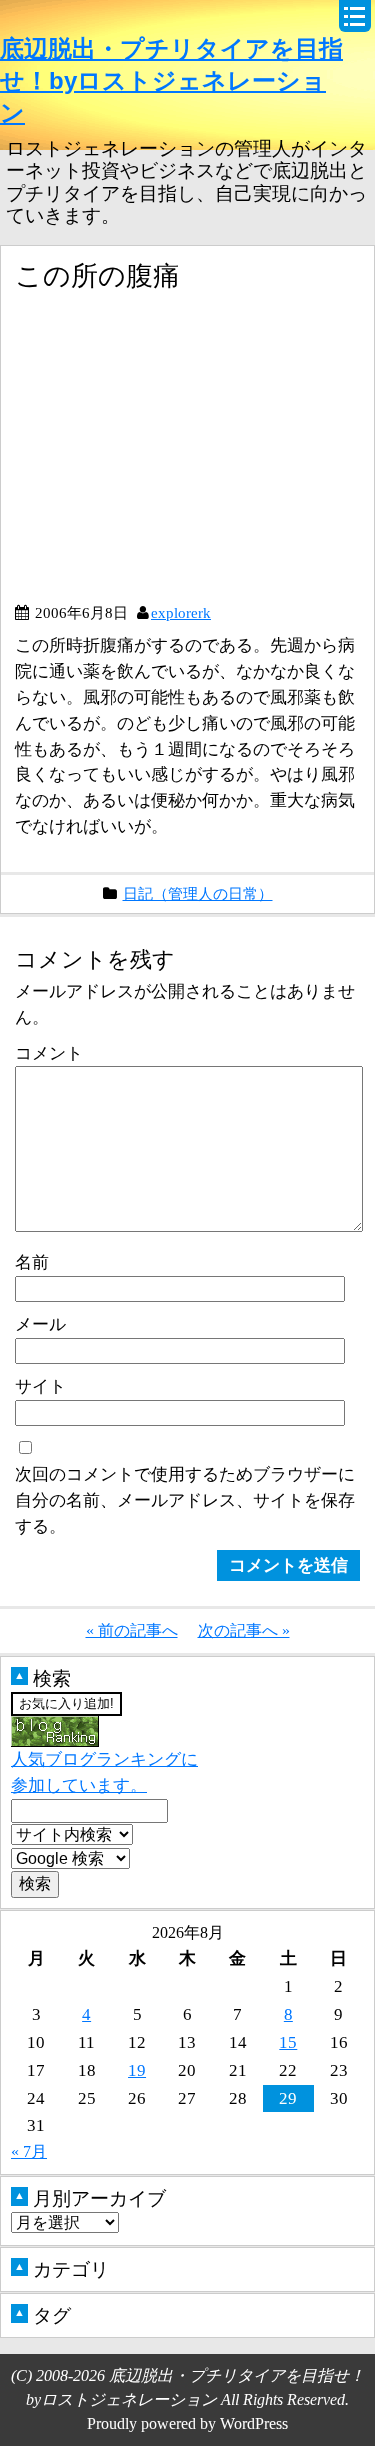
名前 (32, 1262)
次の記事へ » (244, 1630)
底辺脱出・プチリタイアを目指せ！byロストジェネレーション (171, 80)
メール (40, 1324)
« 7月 (29, 2151)
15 (288, 2042)
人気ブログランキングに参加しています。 (104, 1772)
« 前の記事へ (132, 1630)
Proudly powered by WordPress (187, 2423)
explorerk (181, 612)
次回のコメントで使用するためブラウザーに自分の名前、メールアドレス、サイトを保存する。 (185, 1500)
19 (137, 2070)
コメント (49, 1053)
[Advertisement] (183, 455)
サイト (40, 1386)
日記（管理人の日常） (198, 893)
